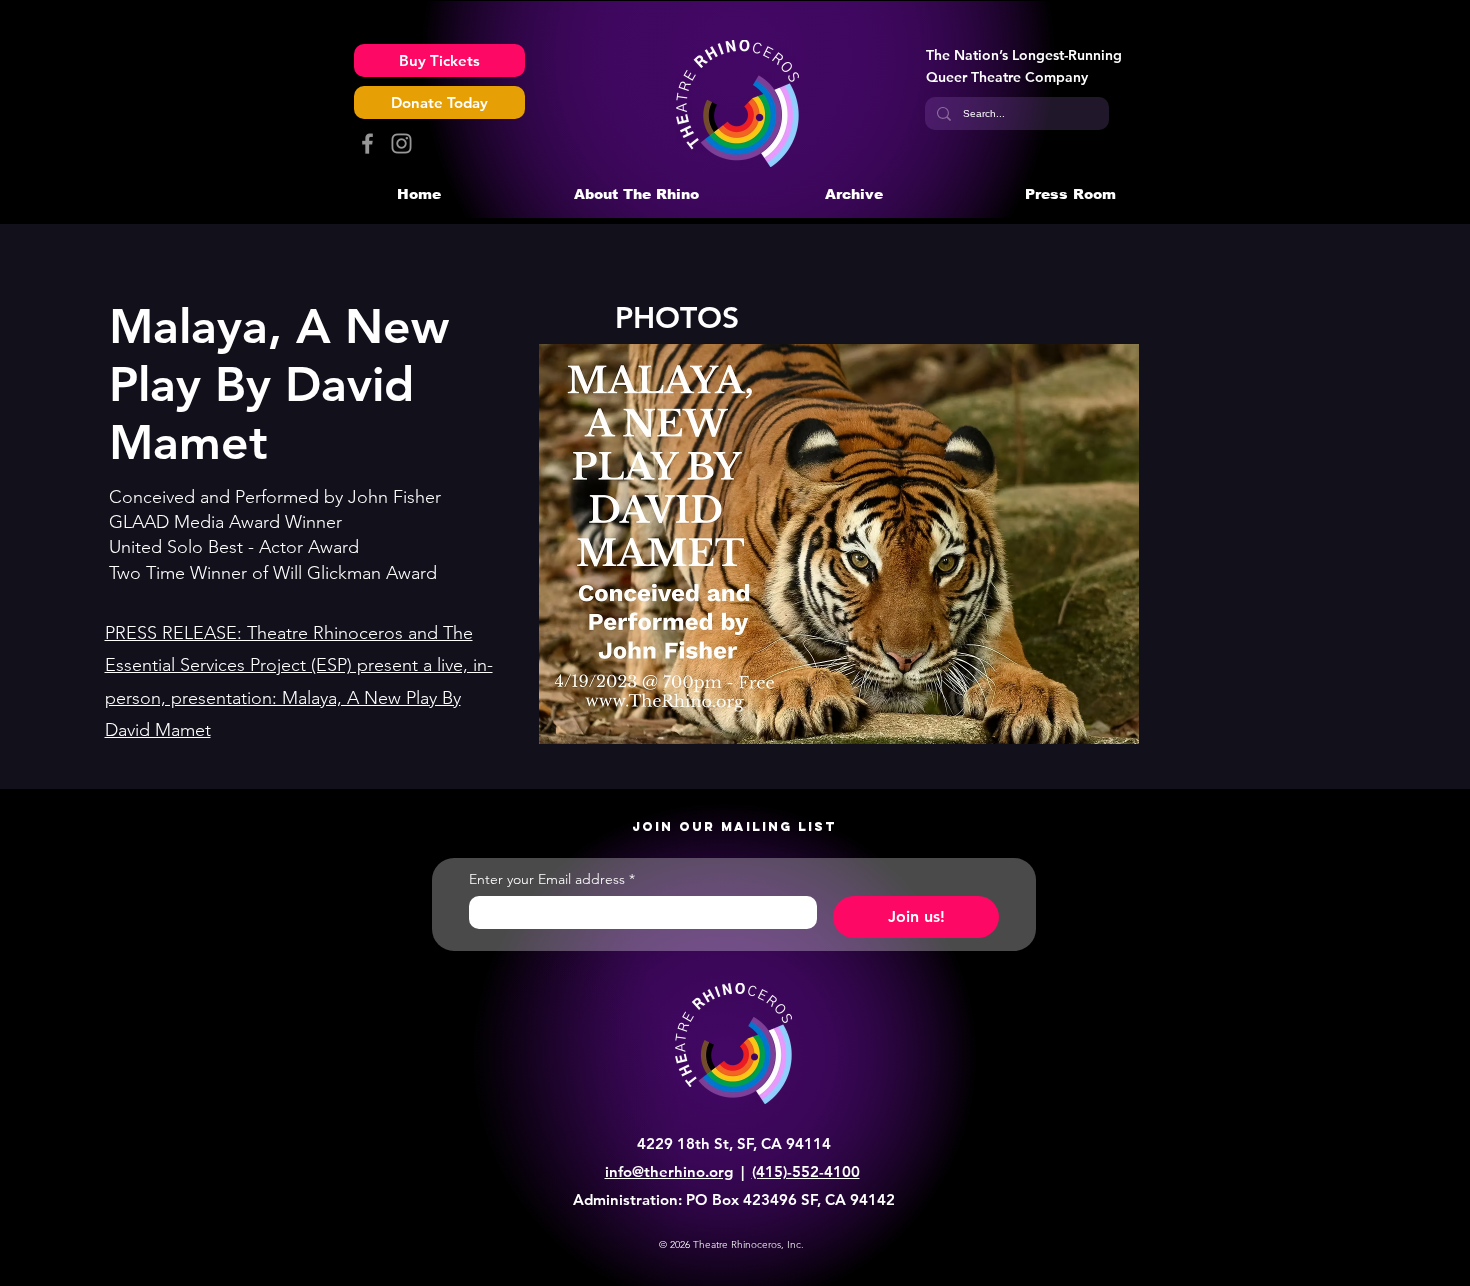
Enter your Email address (552, 879)
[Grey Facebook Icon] (367, 144)
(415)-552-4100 (806, 1171)
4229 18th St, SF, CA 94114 (734, 1143)
